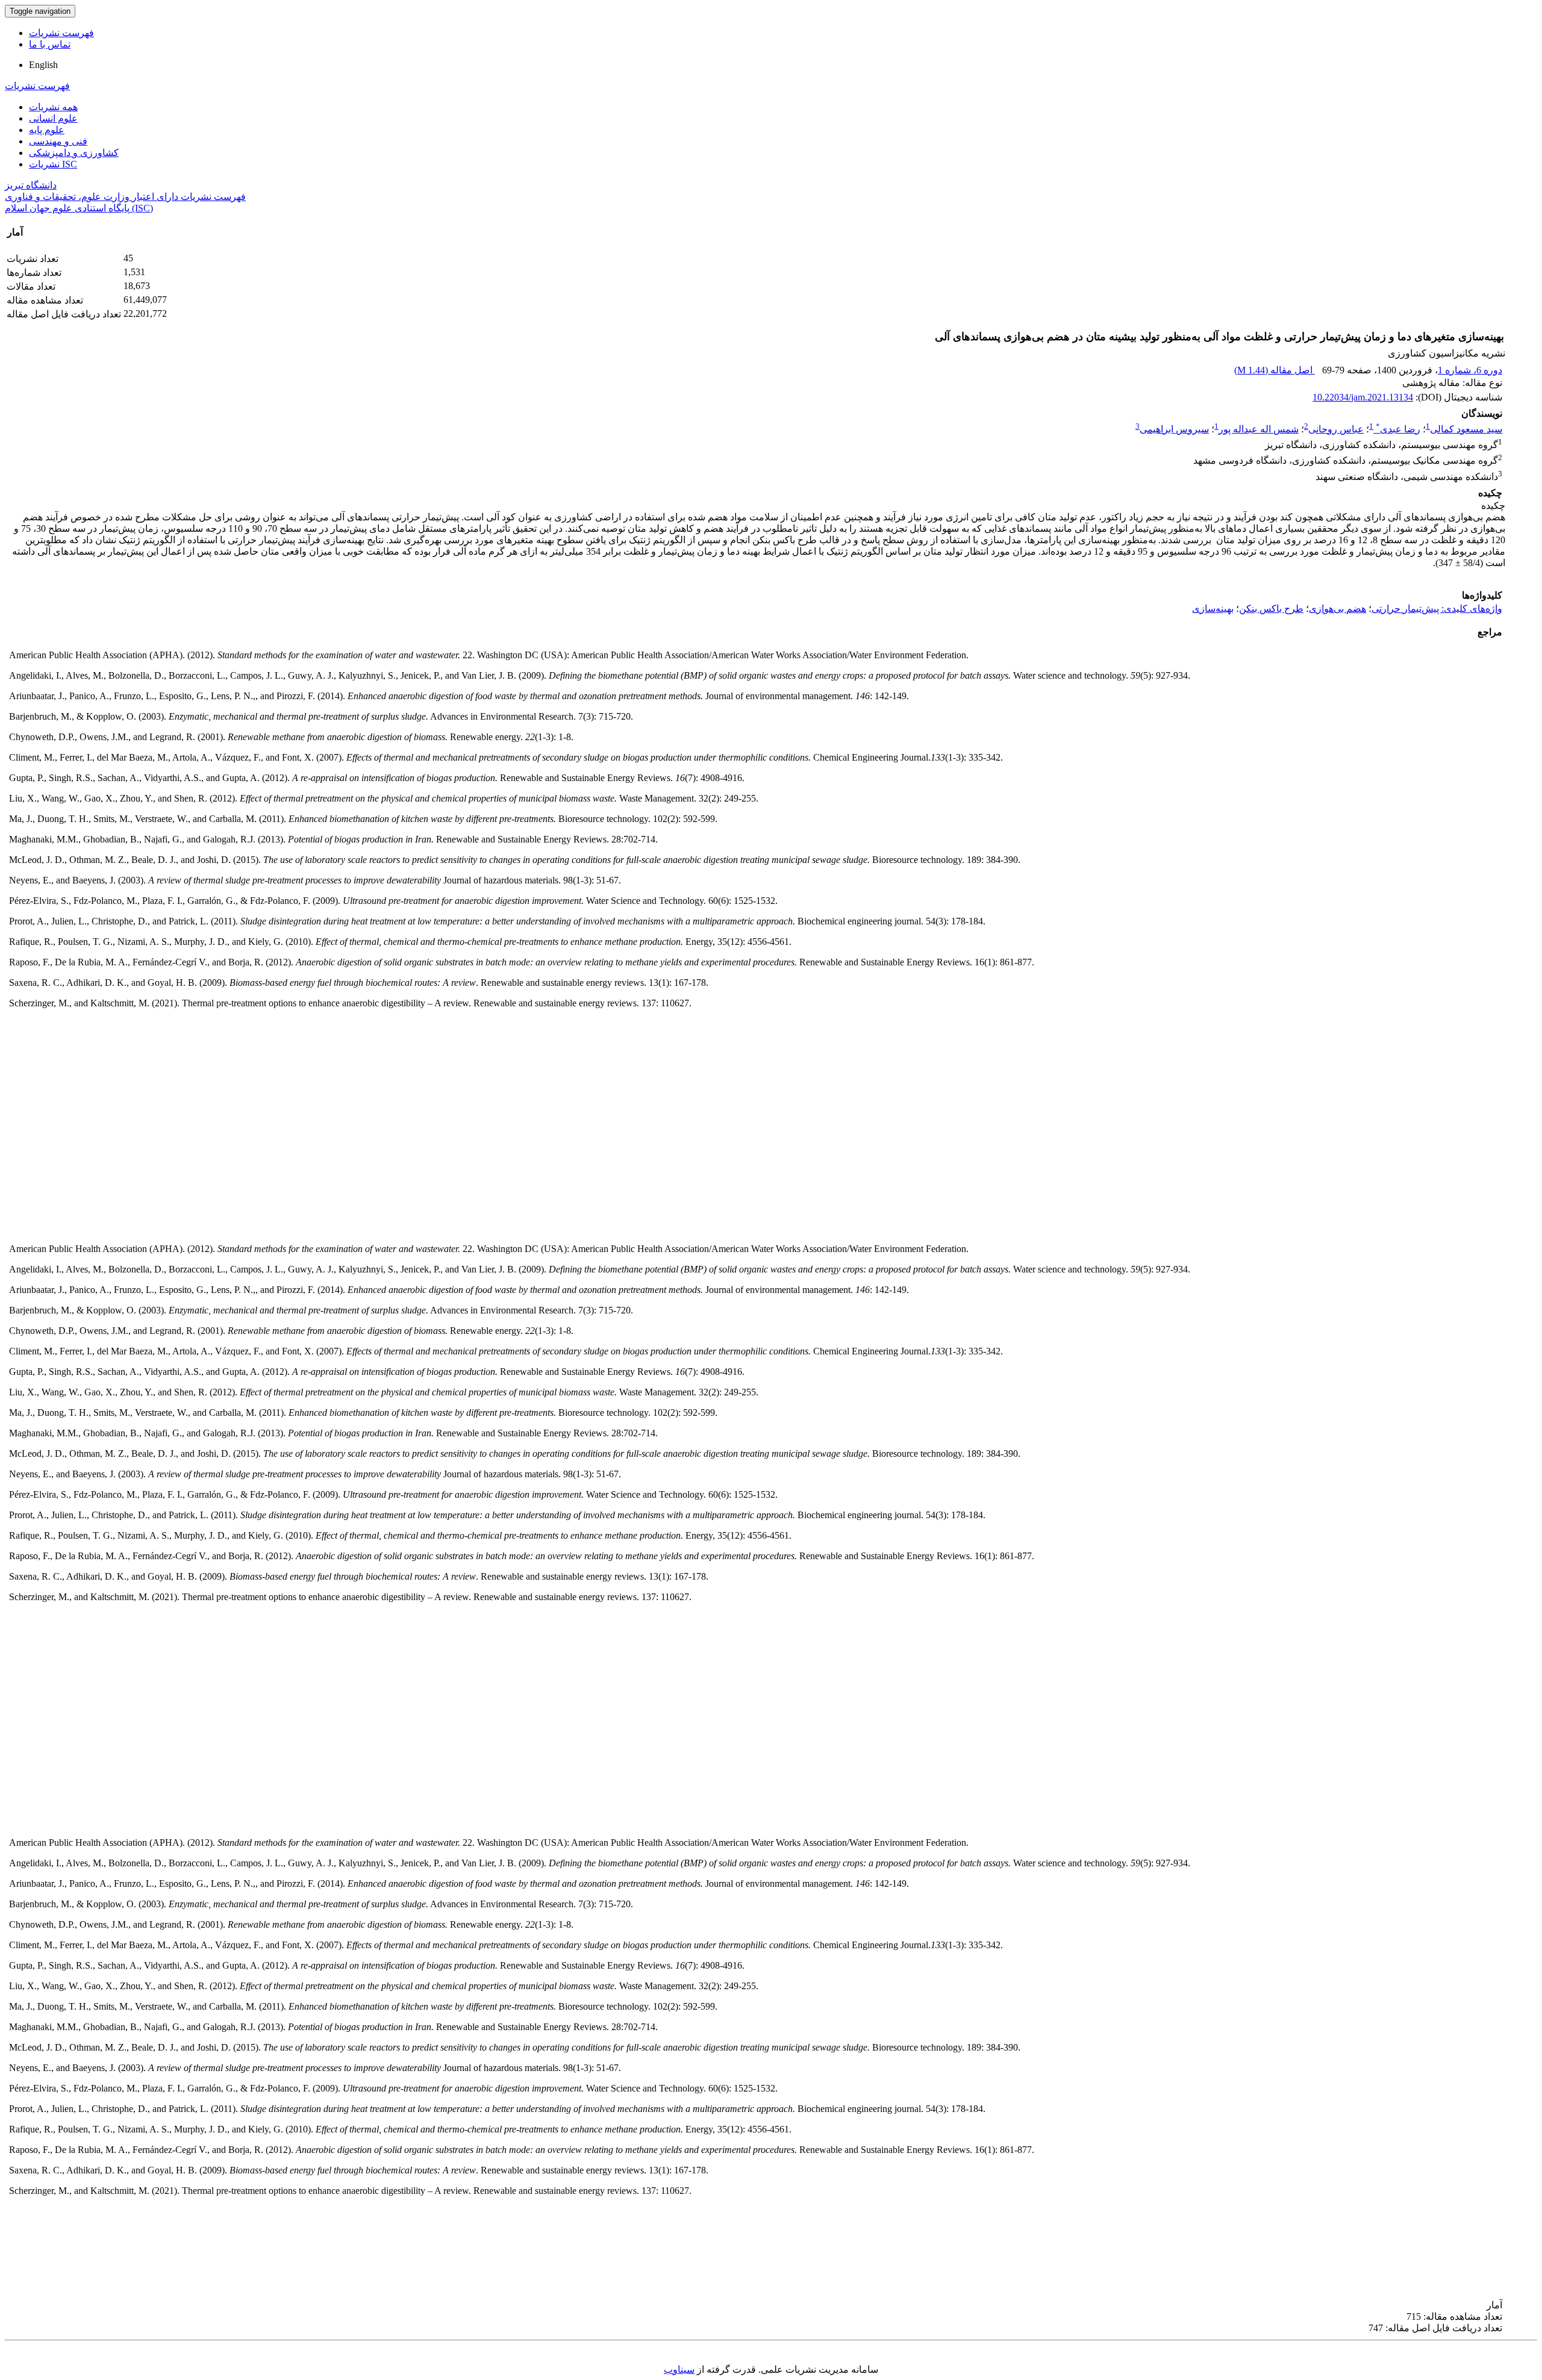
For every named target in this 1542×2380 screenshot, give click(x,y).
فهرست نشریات (61, 33)
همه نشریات (53, 107)
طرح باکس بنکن (1271, 609)
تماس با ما (50, 44)
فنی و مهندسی (58, 141)
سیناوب (679, 2369)
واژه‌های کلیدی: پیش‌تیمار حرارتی (1437, 609)
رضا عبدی (1398, 429)
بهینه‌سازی (1213, 609)
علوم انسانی (53, 118)
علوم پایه (47, 130)
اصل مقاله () (1275, 370)
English (43, 65)
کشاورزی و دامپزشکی (74, 153)
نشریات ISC (53, 164)
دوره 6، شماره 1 (1470, 370)
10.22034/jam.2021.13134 (1363, 397)
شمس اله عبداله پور (1259, 429)
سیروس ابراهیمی (1174, 429)
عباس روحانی (1336, 429)
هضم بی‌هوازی (1338, 609)
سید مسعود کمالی (1466, 429)
